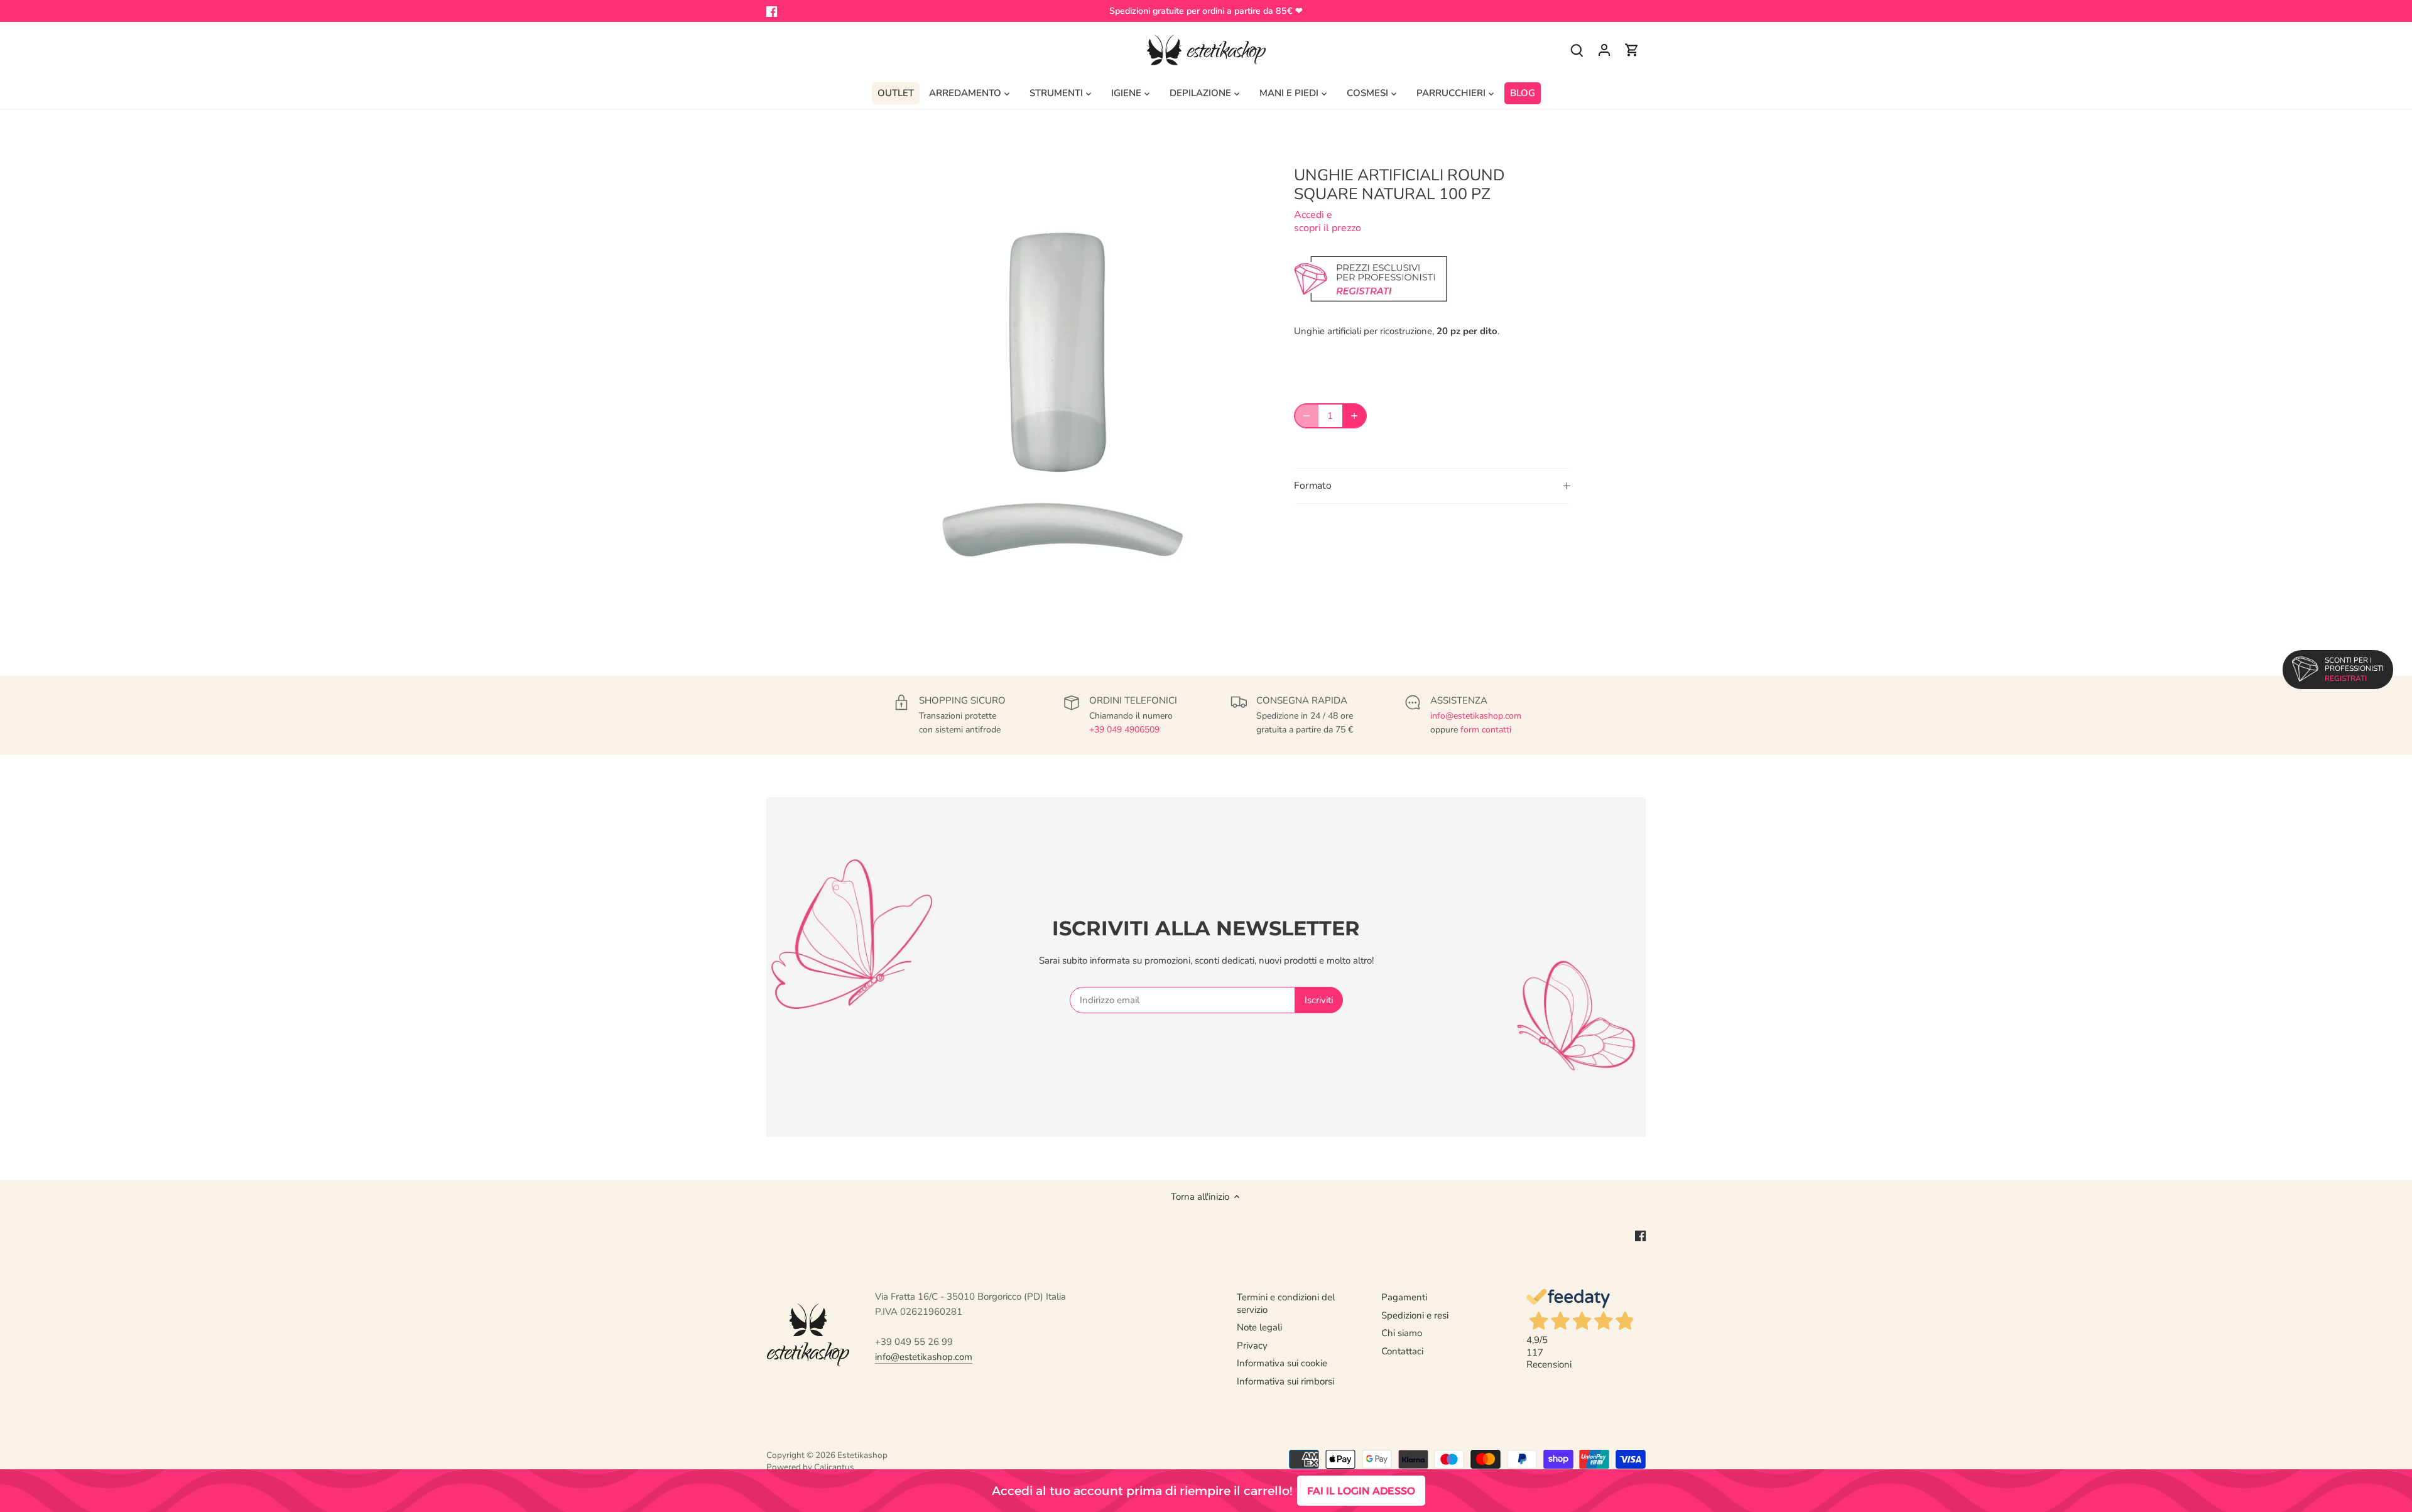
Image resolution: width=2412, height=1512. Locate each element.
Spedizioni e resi (1415, 1315)
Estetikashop (862, 1455)
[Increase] (1354, 416)
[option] (1053, 393)
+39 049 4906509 (1124, 730)
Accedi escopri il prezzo (1328, 221)
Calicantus (834, 1467)
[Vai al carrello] (1632, 50)
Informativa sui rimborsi (1285, 1381)
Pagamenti (1404, 1297)
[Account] (1604, 50)
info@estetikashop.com (1476, 716)
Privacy (1252, 1346)
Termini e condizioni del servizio (1286, 1303)
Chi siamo (1402, 1333)
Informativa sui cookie (1282, 1363)
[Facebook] (772, 11)
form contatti (1486, 730)
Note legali (1259, 1327)
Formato (1313, 486)
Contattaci (1402, 1351)
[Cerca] (1577, 50)
